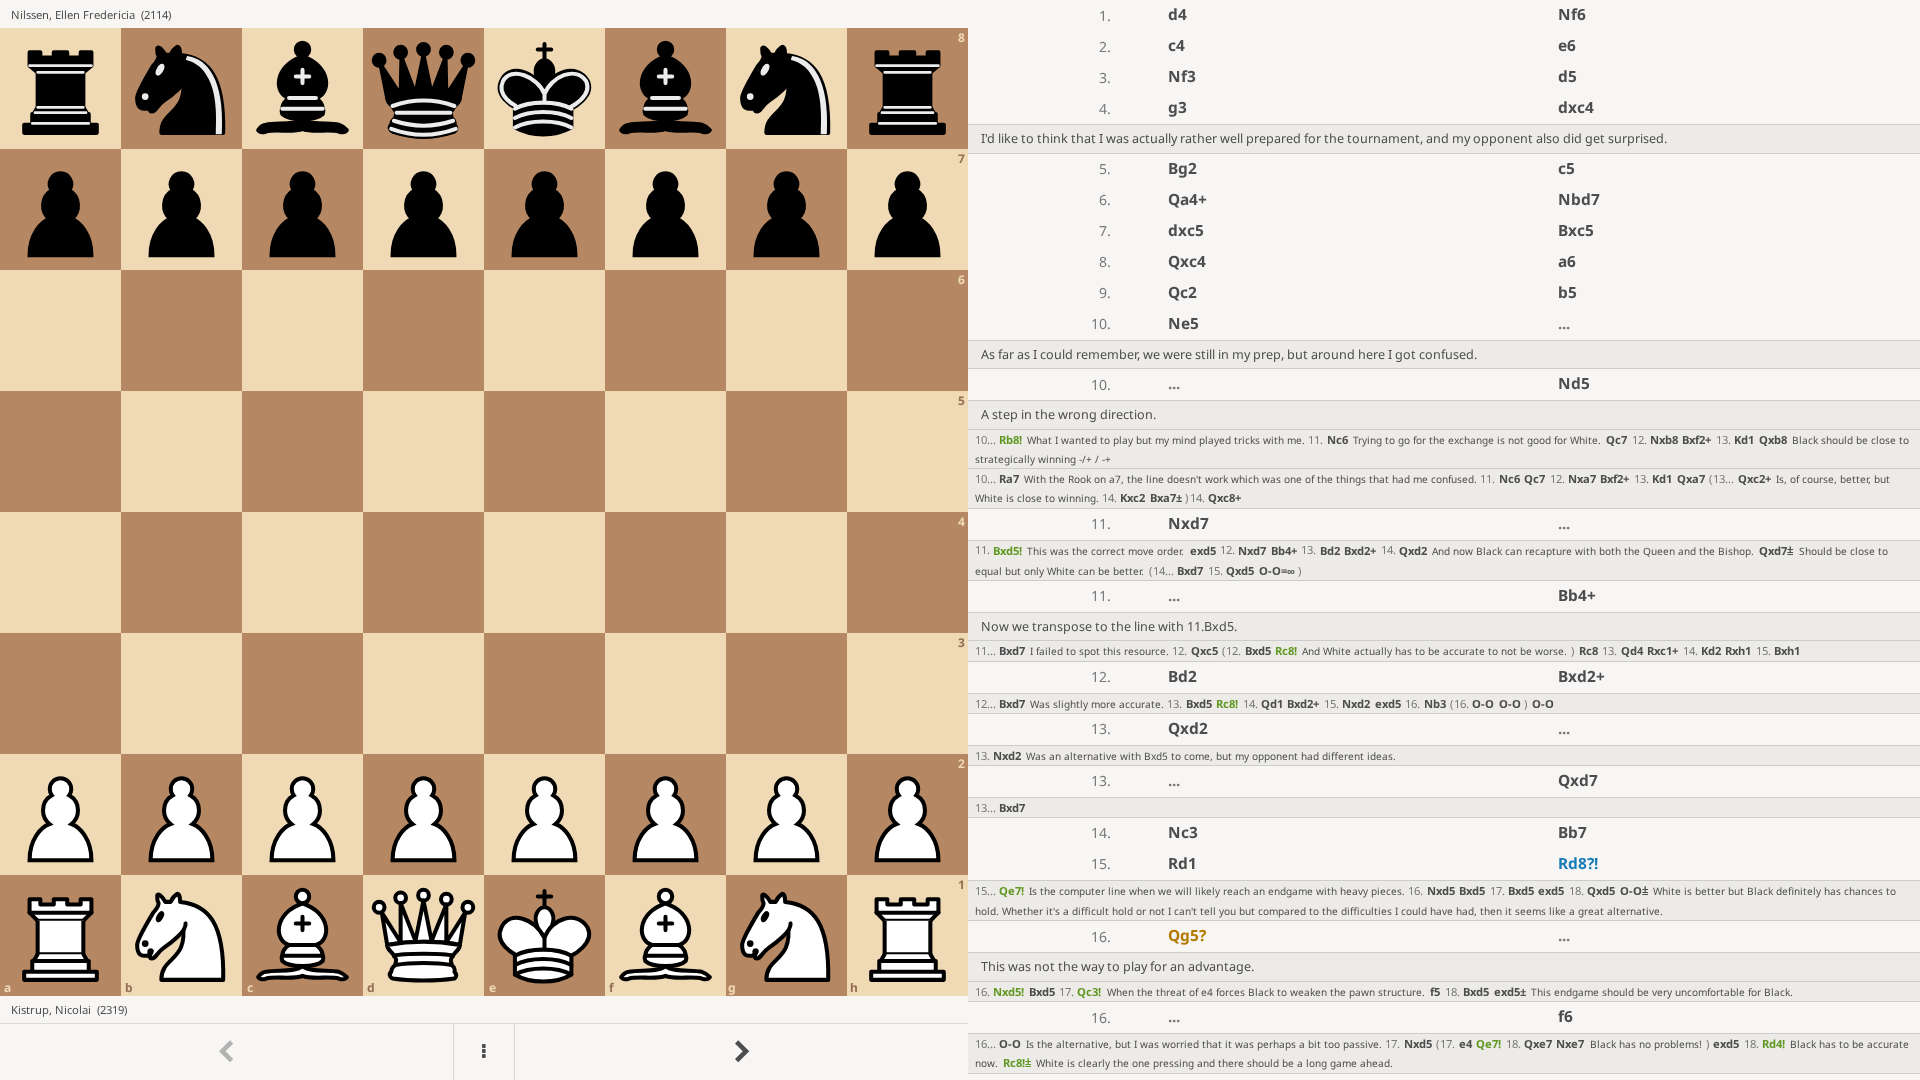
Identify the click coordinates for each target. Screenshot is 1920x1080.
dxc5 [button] (1186, 230)
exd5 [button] (1203, 550)
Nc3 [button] (1183, 832)
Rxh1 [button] (1738, 650)
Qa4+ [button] (1187, 199)
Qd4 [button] (1632, 650)
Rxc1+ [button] (1662, 650)
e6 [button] (1567, 45)
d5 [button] (1567, 76)
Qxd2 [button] (1413, 550)
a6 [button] (1567, 261)
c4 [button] (1176, 45)
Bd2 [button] (1330, 550)
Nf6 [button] (1572, 14)
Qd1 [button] (1272, 703)
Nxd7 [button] (1188, 523)
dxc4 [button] (1576, 107)
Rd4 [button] (1773, 1043)
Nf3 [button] (1182, 76)
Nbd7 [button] (1579, 199)
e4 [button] (1465, 1043)
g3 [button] (1177, 107)
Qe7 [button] (1011, 890)
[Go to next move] (741, 1052)
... (1564, 323)
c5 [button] (1566, 168)
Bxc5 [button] (1576, 230)
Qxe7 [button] (1538, 1043)
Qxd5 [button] (1240, 570)
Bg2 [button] (1182, 168)
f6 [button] (1565, 1016)
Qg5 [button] (1187, 935)
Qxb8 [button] (1773, 439)
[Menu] (484, 1052)
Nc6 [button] (1337, 439)
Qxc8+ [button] (1224, 497)
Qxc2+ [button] (1754, 478)
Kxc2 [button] (1132, 497)
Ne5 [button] (1183, 323)
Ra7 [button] (1009, 478)
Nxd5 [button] (1441, 890)
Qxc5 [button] (1204, 650)
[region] (960, 540)
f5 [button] (1435, 991)
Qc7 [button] (1616, 439)
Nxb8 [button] (1664, 439)
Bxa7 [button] (1166, 497)
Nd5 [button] (1574, 383)
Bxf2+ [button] (1696, 439)
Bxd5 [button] (1007, 550)
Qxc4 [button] (1187, 261)
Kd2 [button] (1711, 650)
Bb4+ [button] (1284, 550)
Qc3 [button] (1089, 991)
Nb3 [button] (1435, 703)
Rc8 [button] (1286, 650)
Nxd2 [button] (1356, 703)
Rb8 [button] (1010, 439)
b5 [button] (1567, 292)
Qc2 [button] (1182, 292)
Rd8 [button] (1578, 863)
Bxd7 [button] (1190, 570)
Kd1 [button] (1744, 439)
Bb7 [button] (1572, 832)
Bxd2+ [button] (1360, 550)
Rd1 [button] (1182, 863)
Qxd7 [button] (1776, 550)
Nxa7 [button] (1582, 478)
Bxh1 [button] (1787, 650)
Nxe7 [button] (1570, 1043)
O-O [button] (1277, 570)
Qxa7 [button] (1691, 478)
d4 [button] (1177, 14)
